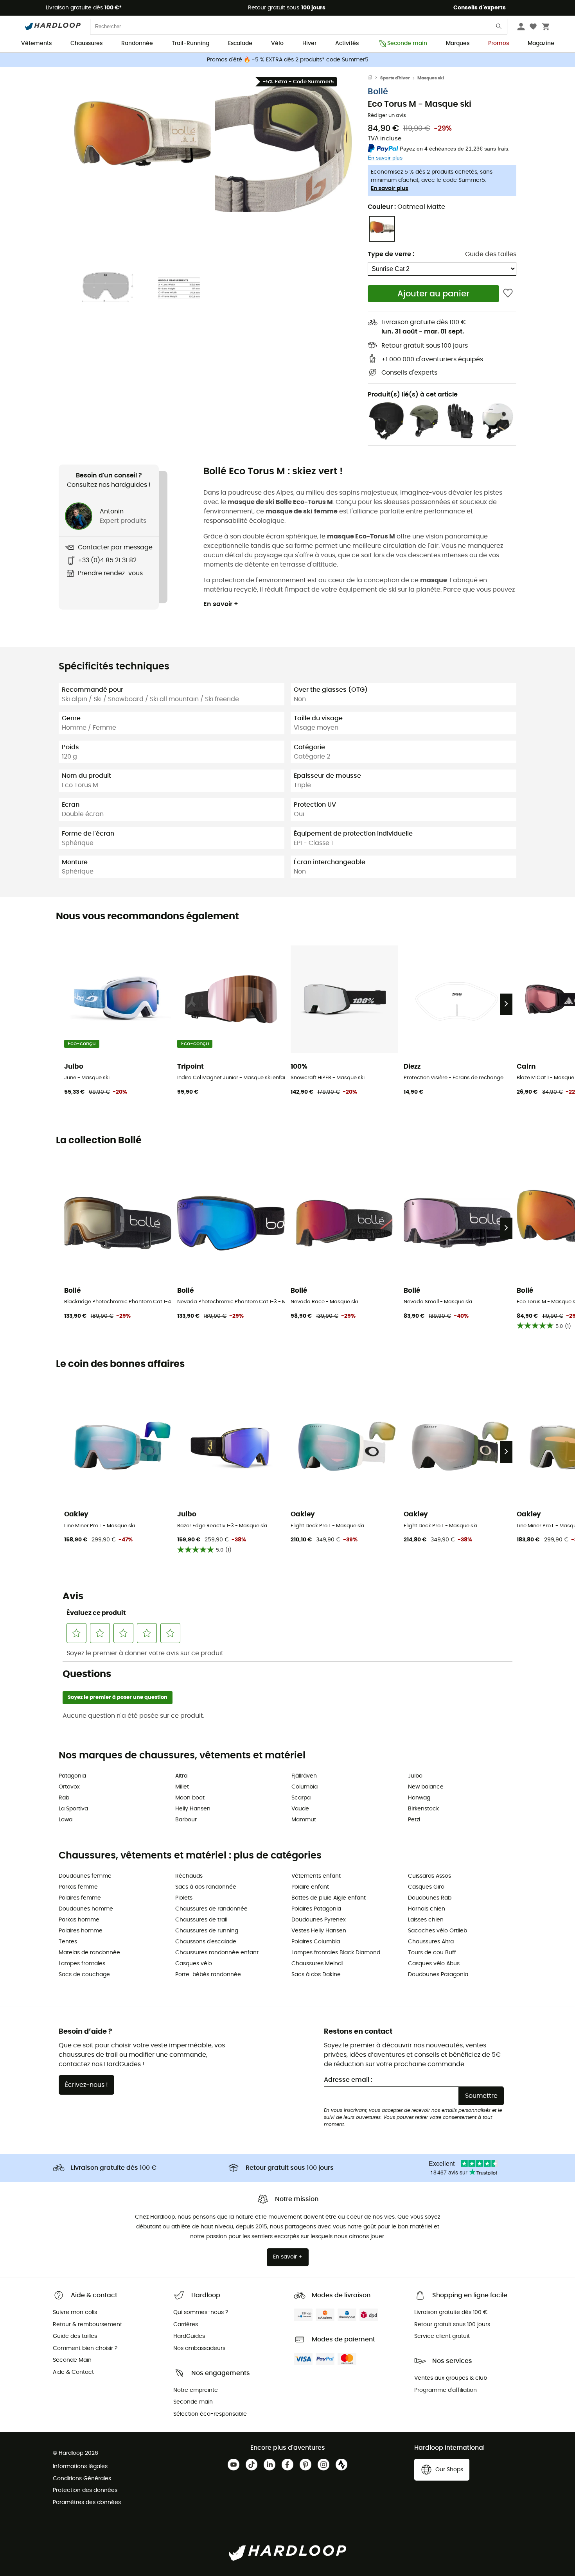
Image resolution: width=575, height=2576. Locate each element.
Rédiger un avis (387, 116)
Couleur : (406, 207)
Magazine (541, 43)
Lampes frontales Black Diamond (336, 1953)
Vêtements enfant (316, 1876)
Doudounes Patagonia (438, 1975)
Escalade (240, 43)
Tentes (68, 1942)
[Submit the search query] (499, 28)
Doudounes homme (86, 1909)
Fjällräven (304, 1776)
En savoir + (221, 604)
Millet (182, 1787)
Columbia (305, 1787)
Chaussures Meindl (317, 1964)
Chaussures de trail (201, 1920)
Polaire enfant (310, 1887)
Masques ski (431, 78)
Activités (347, 43)
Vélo (277, 43)
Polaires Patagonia (316, 1909)
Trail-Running (190, 43)
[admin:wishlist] (508, 293)
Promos (499, 43)
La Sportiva (73, 1809)
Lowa (66, 1820)
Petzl (414, 1820)
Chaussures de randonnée (211, 1909)
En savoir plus (390, 188)
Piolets (184, 1898)
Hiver (309, 43)
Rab (64, 1798)
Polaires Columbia (316, 1942)
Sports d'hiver (395, 78)
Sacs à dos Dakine (316, 1975)
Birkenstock (423, 1809)
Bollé (378, 92)
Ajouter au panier (433, 294)
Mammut (304, 1820)
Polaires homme (81, 1931)
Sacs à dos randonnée (206, 1887)
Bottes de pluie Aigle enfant (329, 1898)
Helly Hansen (193, 1809)
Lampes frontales (82, 1964)
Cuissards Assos (429, 1876)
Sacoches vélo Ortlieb (438, 1931)
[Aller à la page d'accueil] (374, 78)
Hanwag (419, 1798)
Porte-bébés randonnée (208, 1975)
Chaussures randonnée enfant (217, 1953)
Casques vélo (194, 1964)
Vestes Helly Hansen (319, 1931)
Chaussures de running (207, 1931)
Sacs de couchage (84, 1975)
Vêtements (36, 43)
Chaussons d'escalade (206, 1942)
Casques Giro (426, 1887)
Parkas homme (79, 1920)
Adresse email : (348, 2080)
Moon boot (190, 1798)
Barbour (186, 1820)
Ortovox (69, 1787)
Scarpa (301, 1798)
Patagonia (72, 1776)
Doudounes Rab (430, 1898)
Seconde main (407, 43)
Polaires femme (80, 1898)
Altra (181, 1776)
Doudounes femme (85, 1876)
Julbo (415, 1776)
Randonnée (137, 43)
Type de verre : (391, 254)
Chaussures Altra (431, 1942)
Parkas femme (78, 1887)
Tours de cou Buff (432, 1953)
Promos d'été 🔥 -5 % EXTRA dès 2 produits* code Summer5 (288, 60)
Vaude (300, 1809)
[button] (143, 144)
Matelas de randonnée (89, 1953)
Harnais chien (427, 1909)
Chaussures (86, 43)
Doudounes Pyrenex (319, 1920)
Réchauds (189, 1876)
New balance (426, 1787)
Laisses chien (426, 1920)
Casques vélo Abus (434, 1964)
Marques (458, 43)
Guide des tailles (491, 254)
